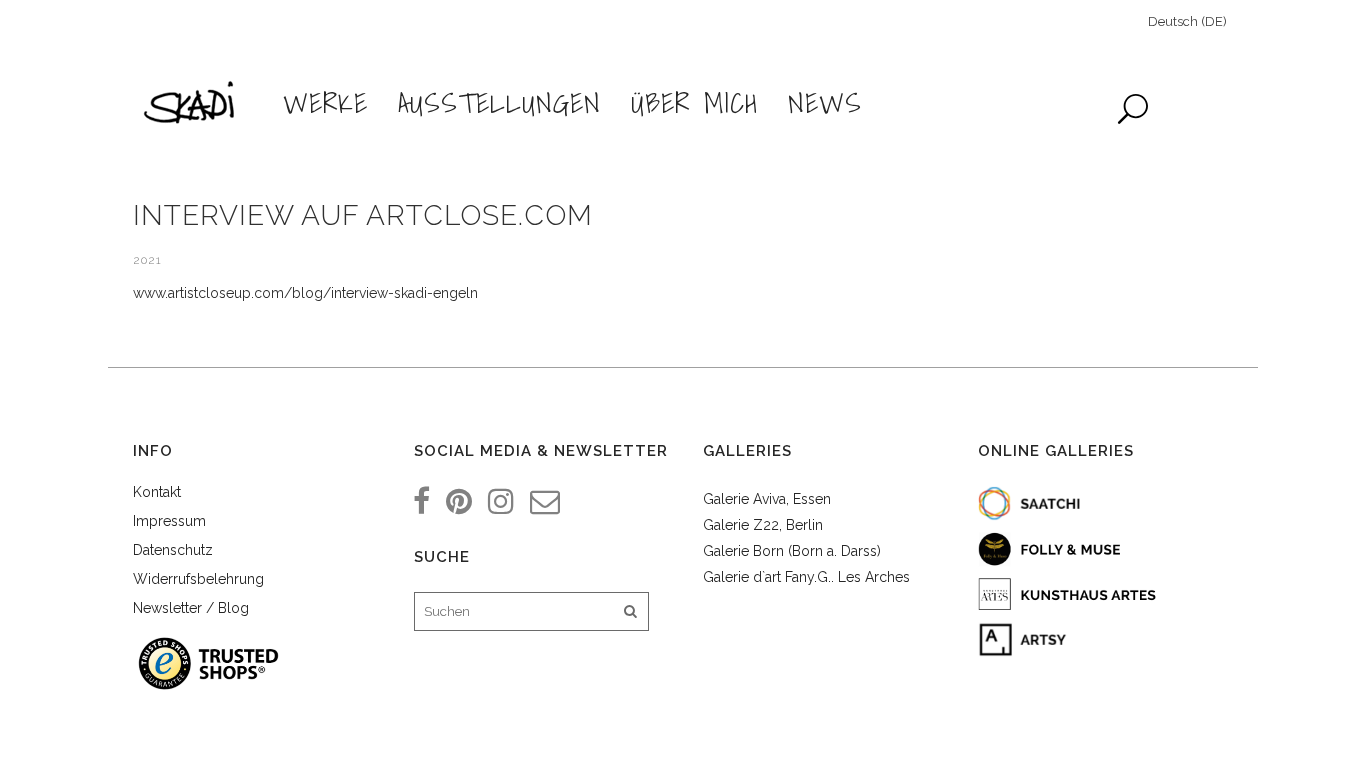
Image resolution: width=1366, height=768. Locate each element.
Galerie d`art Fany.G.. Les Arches (806, 577)
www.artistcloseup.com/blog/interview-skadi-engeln (305, 293)
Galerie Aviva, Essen (767, 499)
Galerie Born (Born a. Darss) (792, 551)
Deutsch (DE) (1187, 21)
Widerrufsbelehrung (198, 579)
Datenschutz (173, 550)
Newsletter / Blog (191, 608)
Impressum (169, 521)
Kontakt (157, 492)
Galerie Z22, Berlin (763, 525)
